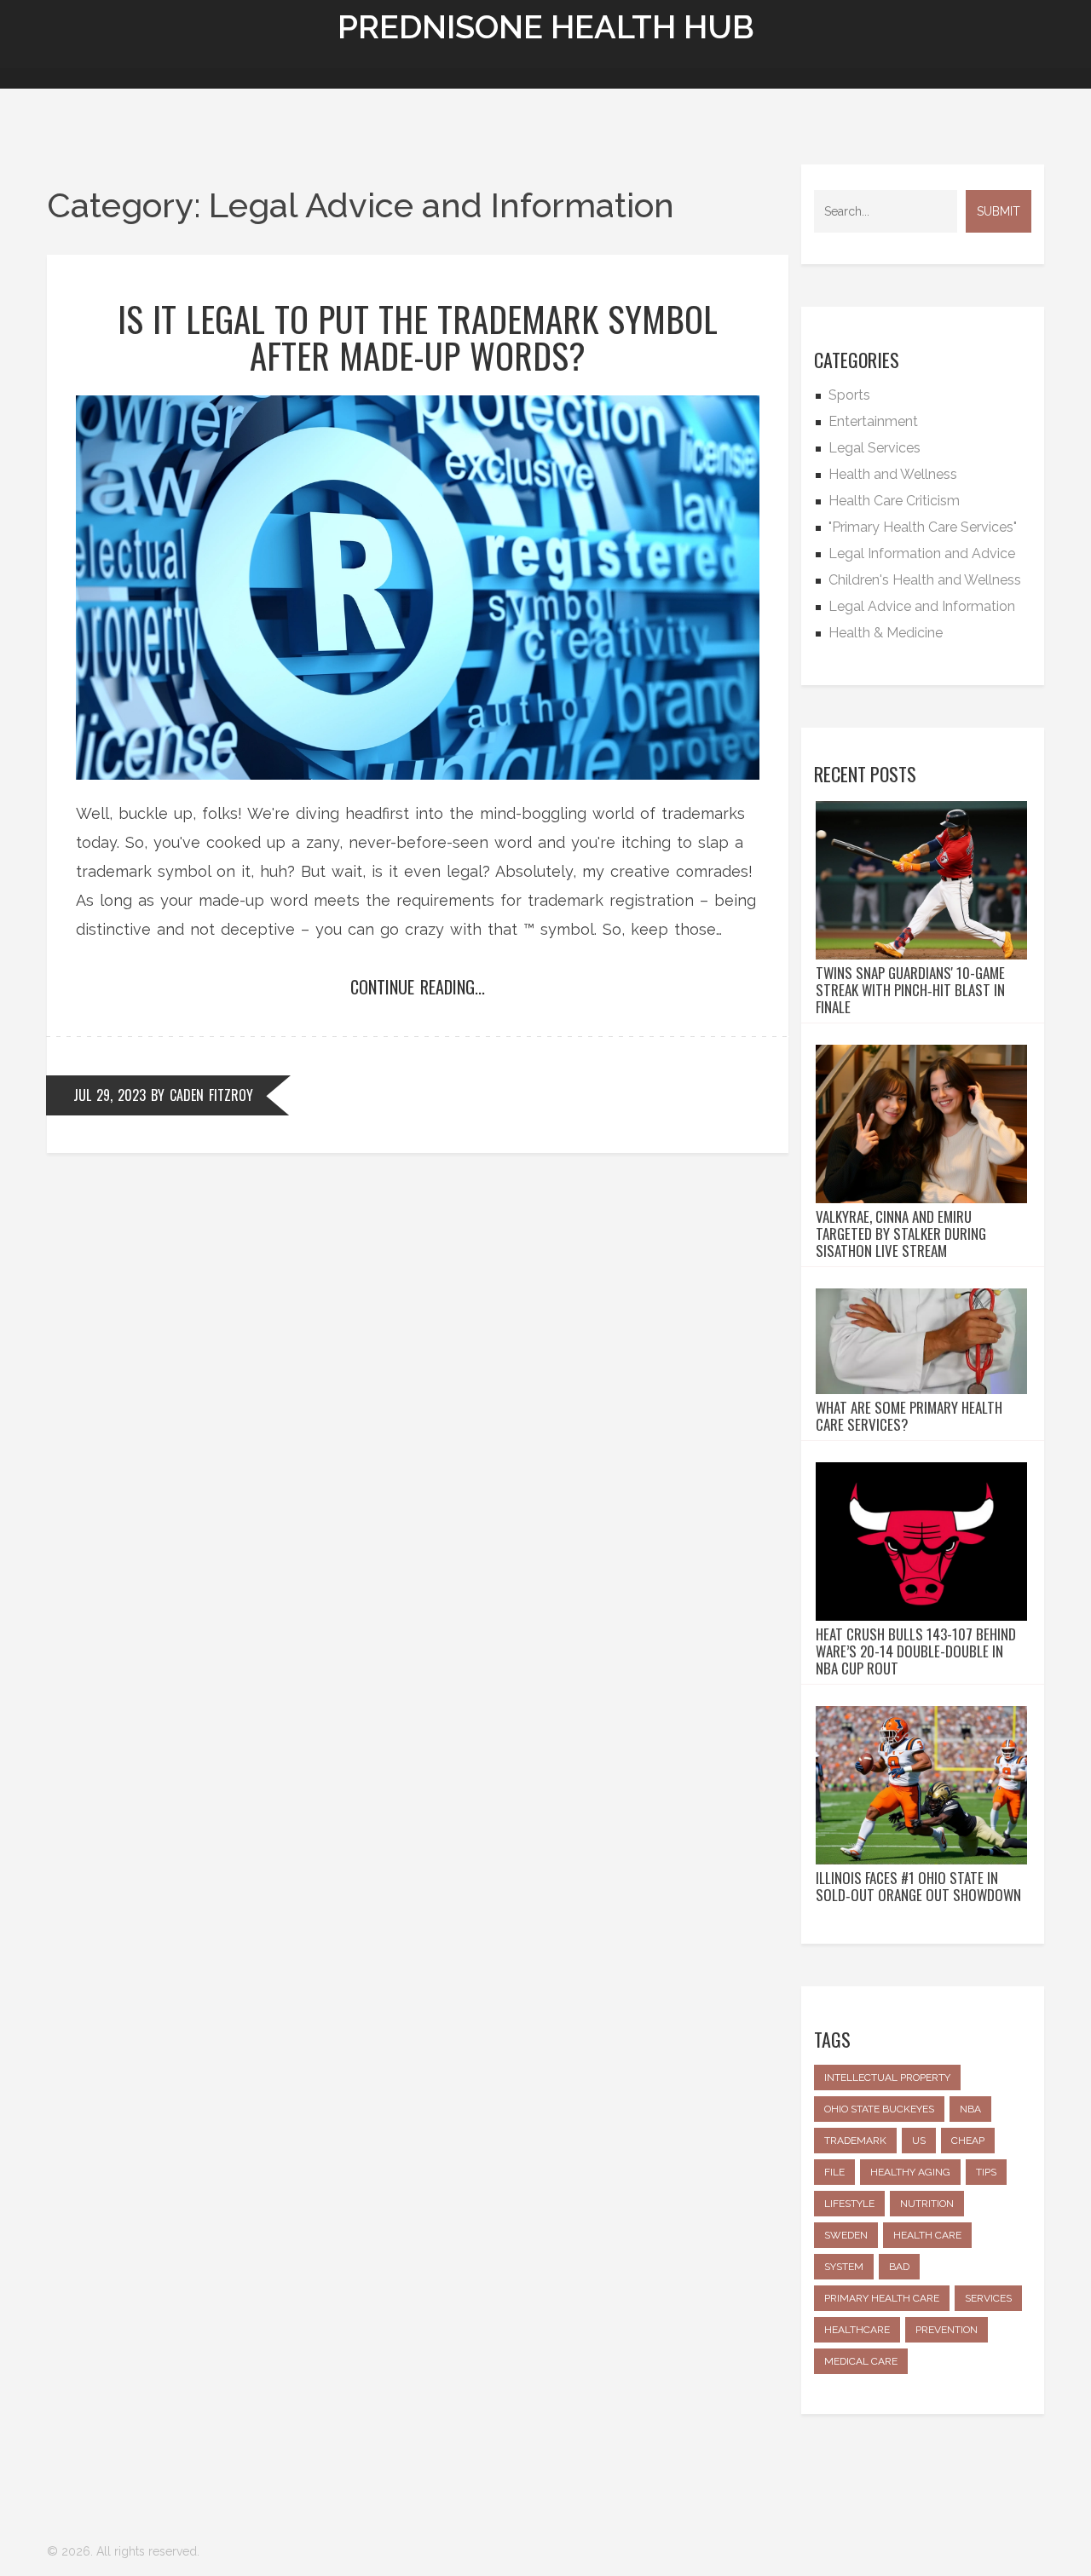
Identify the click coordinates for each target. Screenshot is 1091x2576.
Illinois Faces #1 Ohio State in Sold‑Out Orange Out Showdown (918, 1887)
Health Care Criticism (894, 501)
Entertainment (873, 421)
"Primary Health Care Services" (923, 527)
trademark (855, 2141)
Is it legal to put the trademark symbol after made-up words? (418, 337)
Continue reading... (418, 987)
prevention (947, 2330)
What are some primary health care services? (909, 1416)
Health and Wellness (893, 474)
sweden (846, 2235)
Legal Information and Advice (922, 553)
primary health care (882, 2298)
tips (986, 2172)
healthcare (857, 2330)
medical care (861, 2361)
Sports (849, 395)
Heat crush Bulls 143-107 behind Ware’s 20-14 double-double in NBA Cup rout (916, 1651)
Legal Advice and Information (922, 606)
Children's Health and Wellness (925, 580)
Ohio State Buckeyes (879, 2109)
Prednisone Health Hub (546, 27)
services (988, 2298)
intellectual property (887, 2078)
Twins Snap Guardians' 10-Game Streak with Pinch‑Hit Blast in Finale (910, 990)
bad (899, 2267)
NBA (970, 2109)
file (834, 2172)
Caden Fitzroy (211, 1095)
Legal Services (875, 448)
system (844, 2267)
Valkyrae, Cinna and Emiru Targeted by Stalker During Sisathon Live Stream (901, 1234)
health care (927, 2235)
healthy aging (910, 2172)
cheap (968, 2141)
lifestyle (849, 2204)
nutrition (927, 2204)
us (919, 2141)
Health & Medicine (886, 633)
